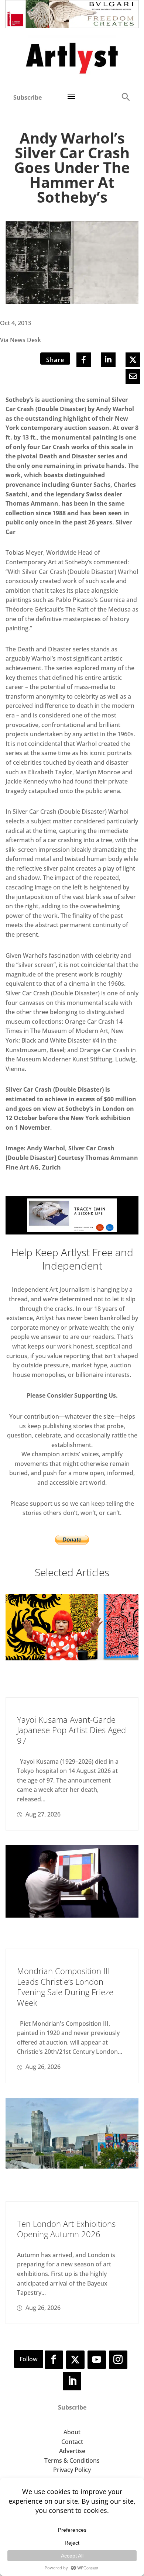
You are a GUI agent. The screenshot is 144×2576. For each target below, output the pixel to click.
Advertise (72, 2451)
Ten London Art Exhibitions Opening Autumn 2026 (66, 2229)
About (72, 2432)
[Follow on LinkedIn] (72, 2381)
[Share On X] (133, 360)
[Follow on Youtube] (97, 2360)
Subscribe (28, 97)
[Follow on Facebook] (54, 2360)
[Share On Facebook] (84, 360)
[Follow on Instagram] (118, 2360)
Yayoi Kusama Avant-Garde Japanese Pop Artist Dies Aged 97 (71, 1730)
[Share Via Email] (133, 376)
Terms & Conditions (72, 2460)
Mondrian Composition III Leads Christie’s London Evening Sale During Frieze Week (65, 1987)
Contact (72, 2442)
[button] (126, 97)
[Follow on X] (75, 2360)
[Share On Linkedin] (108, 360)
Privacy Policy (72, 2470)
